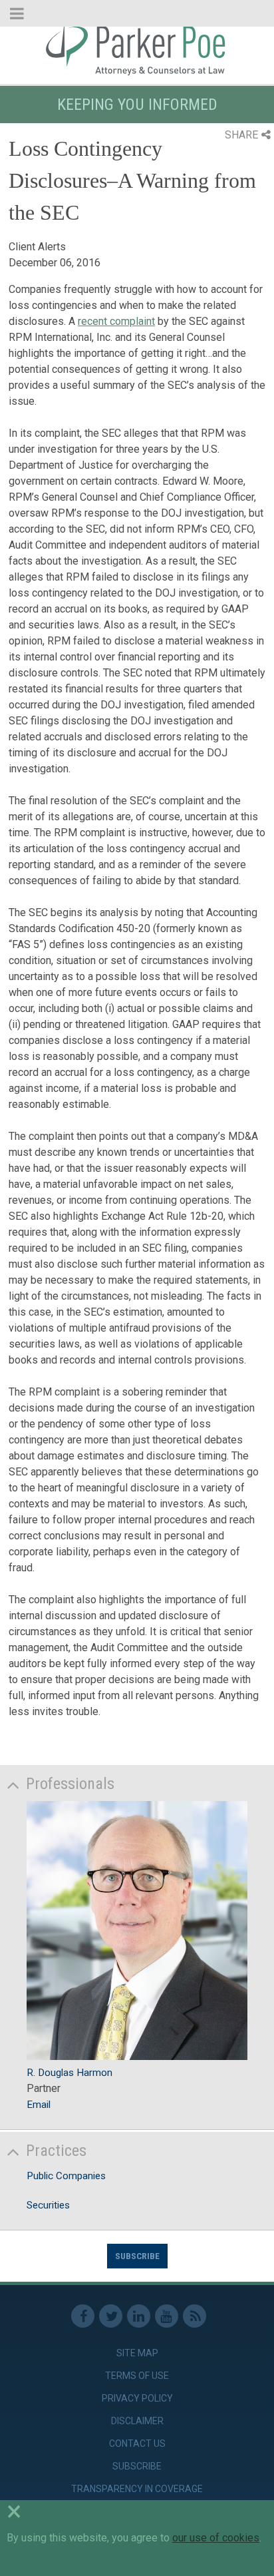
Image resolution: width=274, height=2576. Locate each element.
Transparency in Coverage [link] (137, 2489)
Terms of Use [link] (137, 2376)
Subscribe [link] (137, 2466)
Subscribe (137, 2256)
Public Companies (66, 2176)
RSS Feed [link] (195, 2316)
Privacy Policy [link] (137, 2398)
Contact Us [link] (137, 2444)
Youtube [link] (167, 2316)
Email (39, 2105)
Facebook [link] (83, 2316)
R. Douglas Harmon (69, 2073)
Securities (48, 2205)
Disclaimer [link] (137, 2421)
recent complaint (116, 321)
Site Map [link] (137, 2353)
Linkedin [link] (139, 2316)
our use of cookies (216, 2538)
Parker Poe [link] (137, 49)
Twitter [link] (111, 2316)
